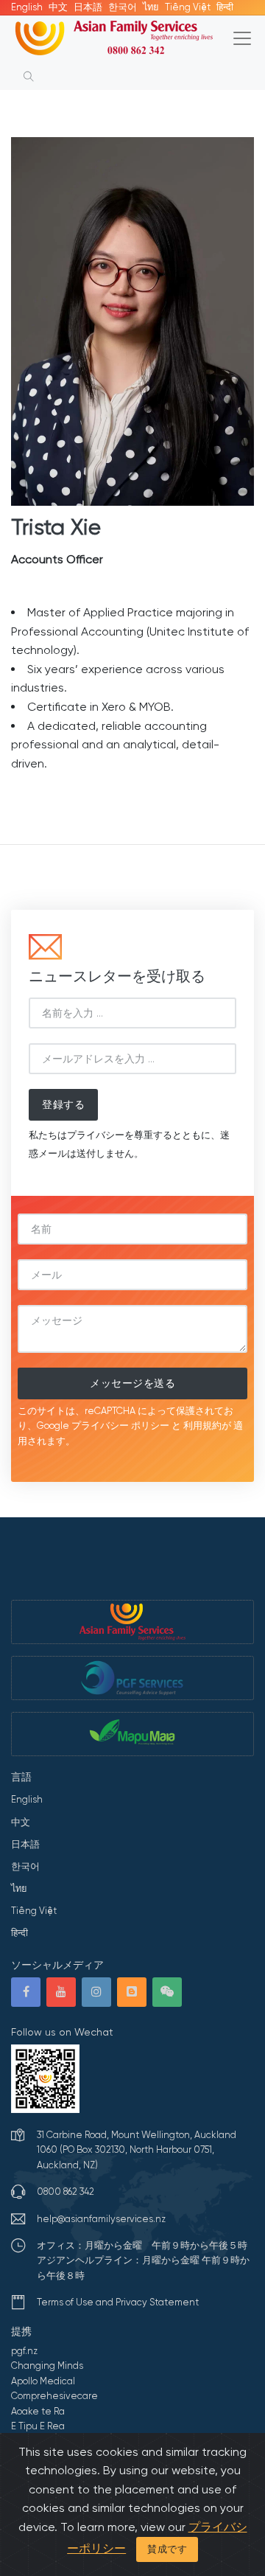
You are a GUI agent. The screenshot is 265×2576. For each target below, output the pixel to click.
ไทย (151, 7)
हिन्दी (225, 7)
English (27, 7)
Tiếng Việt (188, 7)
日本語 (88, 7)
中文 (58, 7)
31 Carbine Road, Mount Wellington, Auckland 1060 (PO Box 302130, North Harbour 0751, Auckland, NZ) (137, 2150)
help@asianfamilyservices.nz (101, 2219)
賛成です (167, 2549)
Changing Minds (47, 2366)
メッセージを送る (132, 1383)
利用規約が (207, 1425)
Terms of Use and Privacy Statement (118, 2302)
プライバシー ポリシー (120, 1425)
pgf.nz (24, 2351)
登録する (63, 1104)
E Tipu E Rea (38, 2426)
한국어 (123, 7)
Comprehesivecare (54, 2396)
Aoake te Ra (38, 2411)
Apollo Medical (43, 2381)
